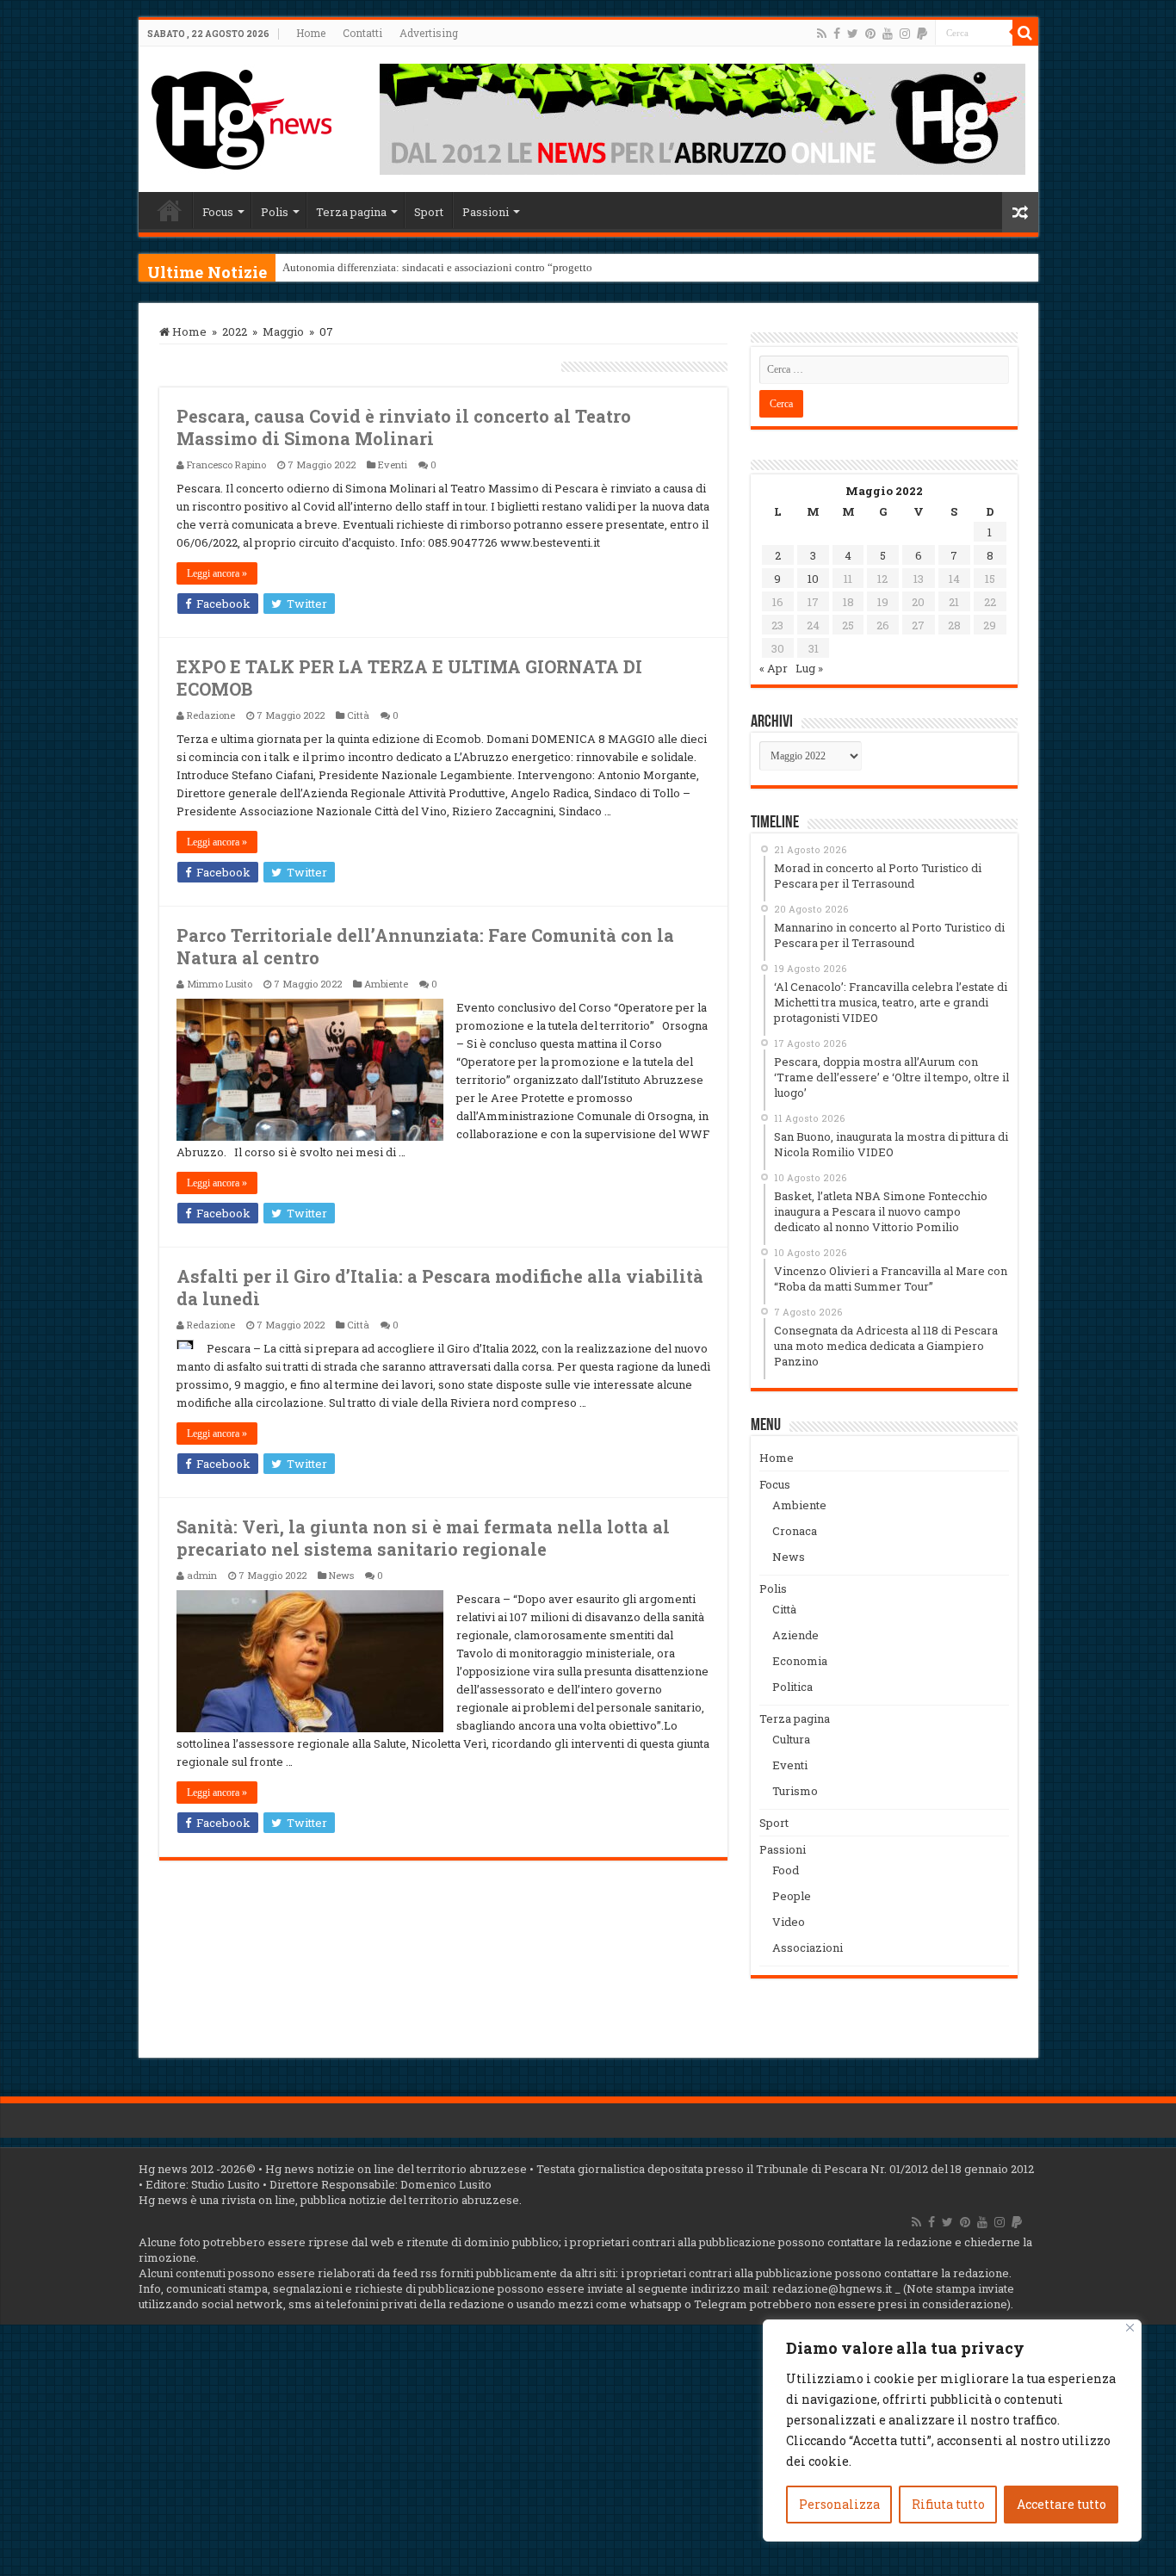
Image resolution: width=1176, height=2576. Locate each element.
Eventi (393, 464)
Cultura (791, 1739)
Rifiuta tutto (948, 2504)
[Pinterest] (870, 34)
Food (786, 1870)
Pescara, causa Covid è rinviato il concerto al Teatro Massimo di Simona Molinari (404, 427)
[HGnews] (242, 116)
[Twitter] (853, 34)
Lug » (809, 668)
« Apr (774, 668)
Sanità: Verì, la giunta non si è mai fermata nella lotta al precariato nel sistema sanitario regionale (423, 1538)
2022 (235, 331)
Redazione (211, 715)
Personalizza (839, 2504)
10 (813, 579)
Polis (275, 212)
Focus (218, 212)
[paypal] (922, 34)
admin (202, 1575)
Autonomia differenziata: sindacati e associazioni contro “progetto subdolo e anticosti (483, 267)
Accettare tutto (1061, 2504)
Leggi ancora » (217, 573)
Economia (800, 1661)
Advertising (429, 33)
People (792, 1896)
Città (358, 715)
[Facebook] (837, 34)
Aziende (795, 1635)
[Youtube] (888, 34)
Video (789, 1922)
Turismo (795, 1791)
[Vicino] (1130, 2328)
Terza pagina (351, 212)
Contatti (362, 33)
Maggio (283, 331)
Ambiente (386, 984)
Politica (792, 1687)
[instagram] (905, 34)
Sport (429, 212)
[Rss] (822, 34)
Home (311, 33)
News (341, 1575)
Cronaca (795, 1531)
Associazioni (808, 1947)
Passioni (486, 212)
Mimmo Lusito (220, 984)
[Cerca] (1025, 33)
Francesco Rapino (226, 464)
